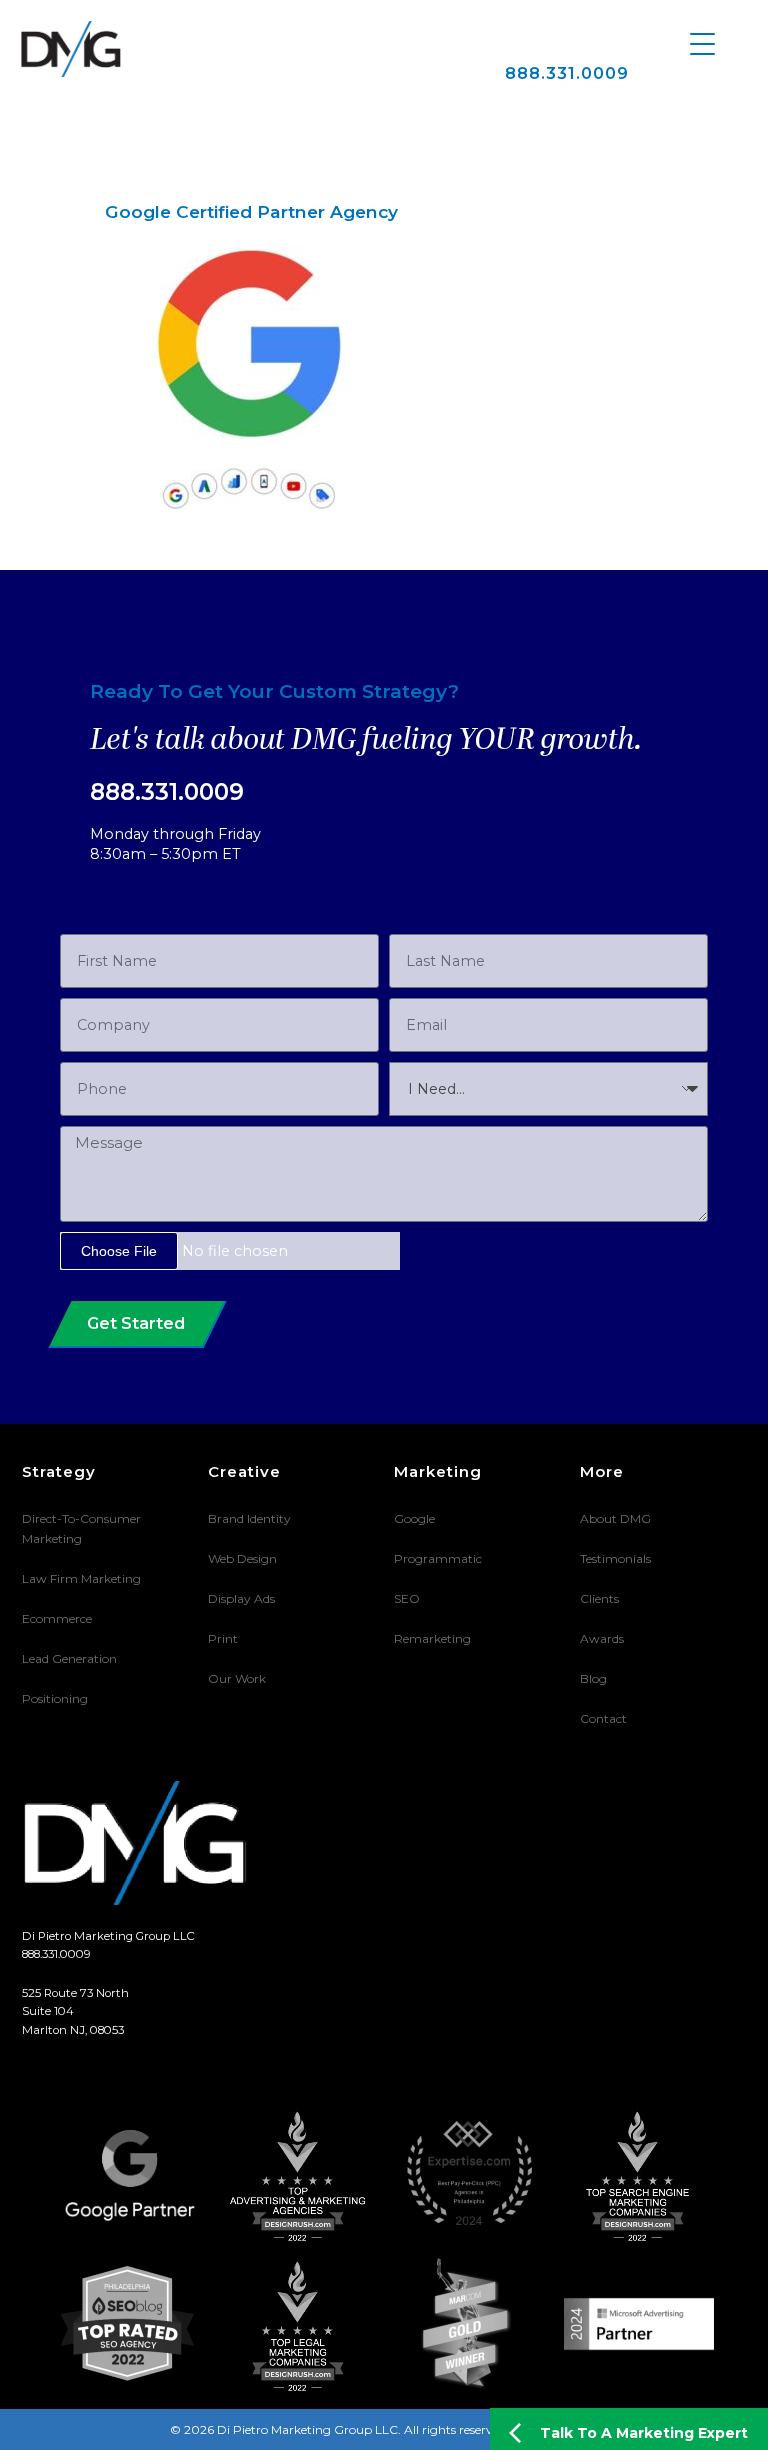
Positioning (55, 1698)
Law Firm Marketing (81, 1578)
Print (223, 1638)
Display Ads (241, 1598)
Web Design (242, 1558)
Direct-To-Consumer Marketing (81, 1528)
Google (414, 1518)
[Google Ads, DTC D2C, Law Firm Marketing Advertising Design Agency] (71, 49)
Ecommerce (57, 1618)
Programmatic (438, 1558)
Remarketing (432, 1638)
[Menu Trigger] (702, 42)
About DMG (615, 1518)
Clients (599, 1598)
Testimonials (615, 1558)
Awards (602, 1638)
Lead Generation (69, 1658)
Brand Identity (249, 1518)
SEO (407, 1598)
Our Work (237, 1678)
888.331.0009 (567, 73)
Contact (603, 1718)
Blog (593, 1678)
